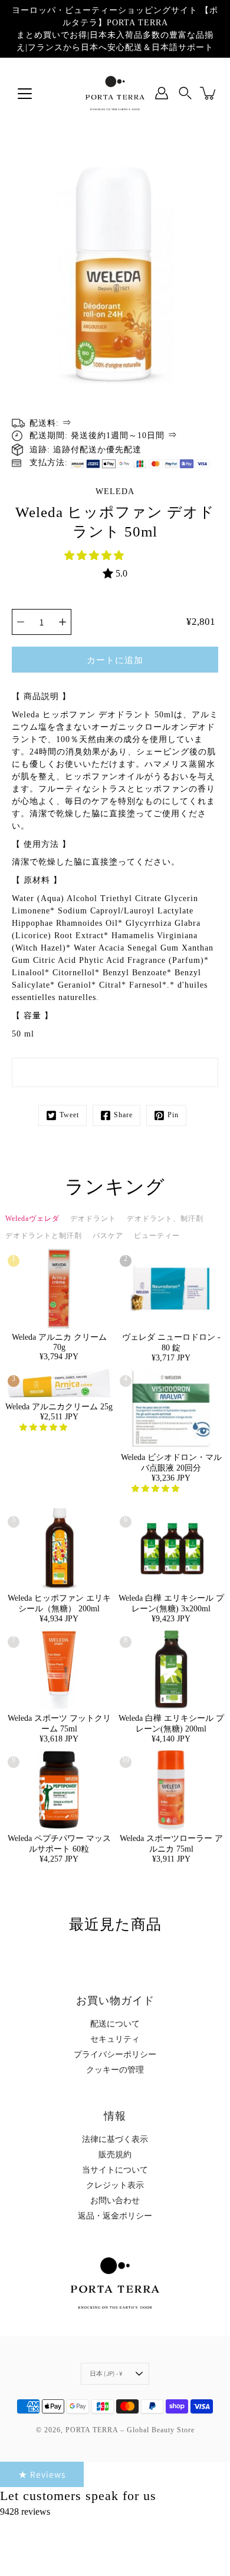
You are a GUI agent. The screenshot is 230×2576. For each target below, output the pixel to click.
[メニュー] (25, 94)
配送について (115, 2024)
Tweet (69, 1115)
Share (123, 1115)
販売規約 (115, 2155)
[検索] (185, 93)
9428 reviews (25, 2512)
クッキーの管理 (115, 2070)
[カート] (209, 93)
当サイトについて (115, 2170)
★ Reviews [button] (42, 2474)
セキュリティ (115, 2039)
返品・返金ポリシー (115, 2216)
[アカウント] (162, 93)
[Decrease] (21, 622)
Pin (173, 1115)
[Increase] (63, 622)
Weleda (115, 491)
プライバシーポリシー (115, 2054)
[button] (95, 556)
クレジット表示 (115, 2185)
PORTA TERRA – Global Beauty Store (130, 2430)
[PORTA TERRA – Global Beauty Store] (115, 93)
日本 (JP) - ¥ (106, 2373)
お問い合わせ (115, 2201)
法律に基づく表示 (115, 2139)
